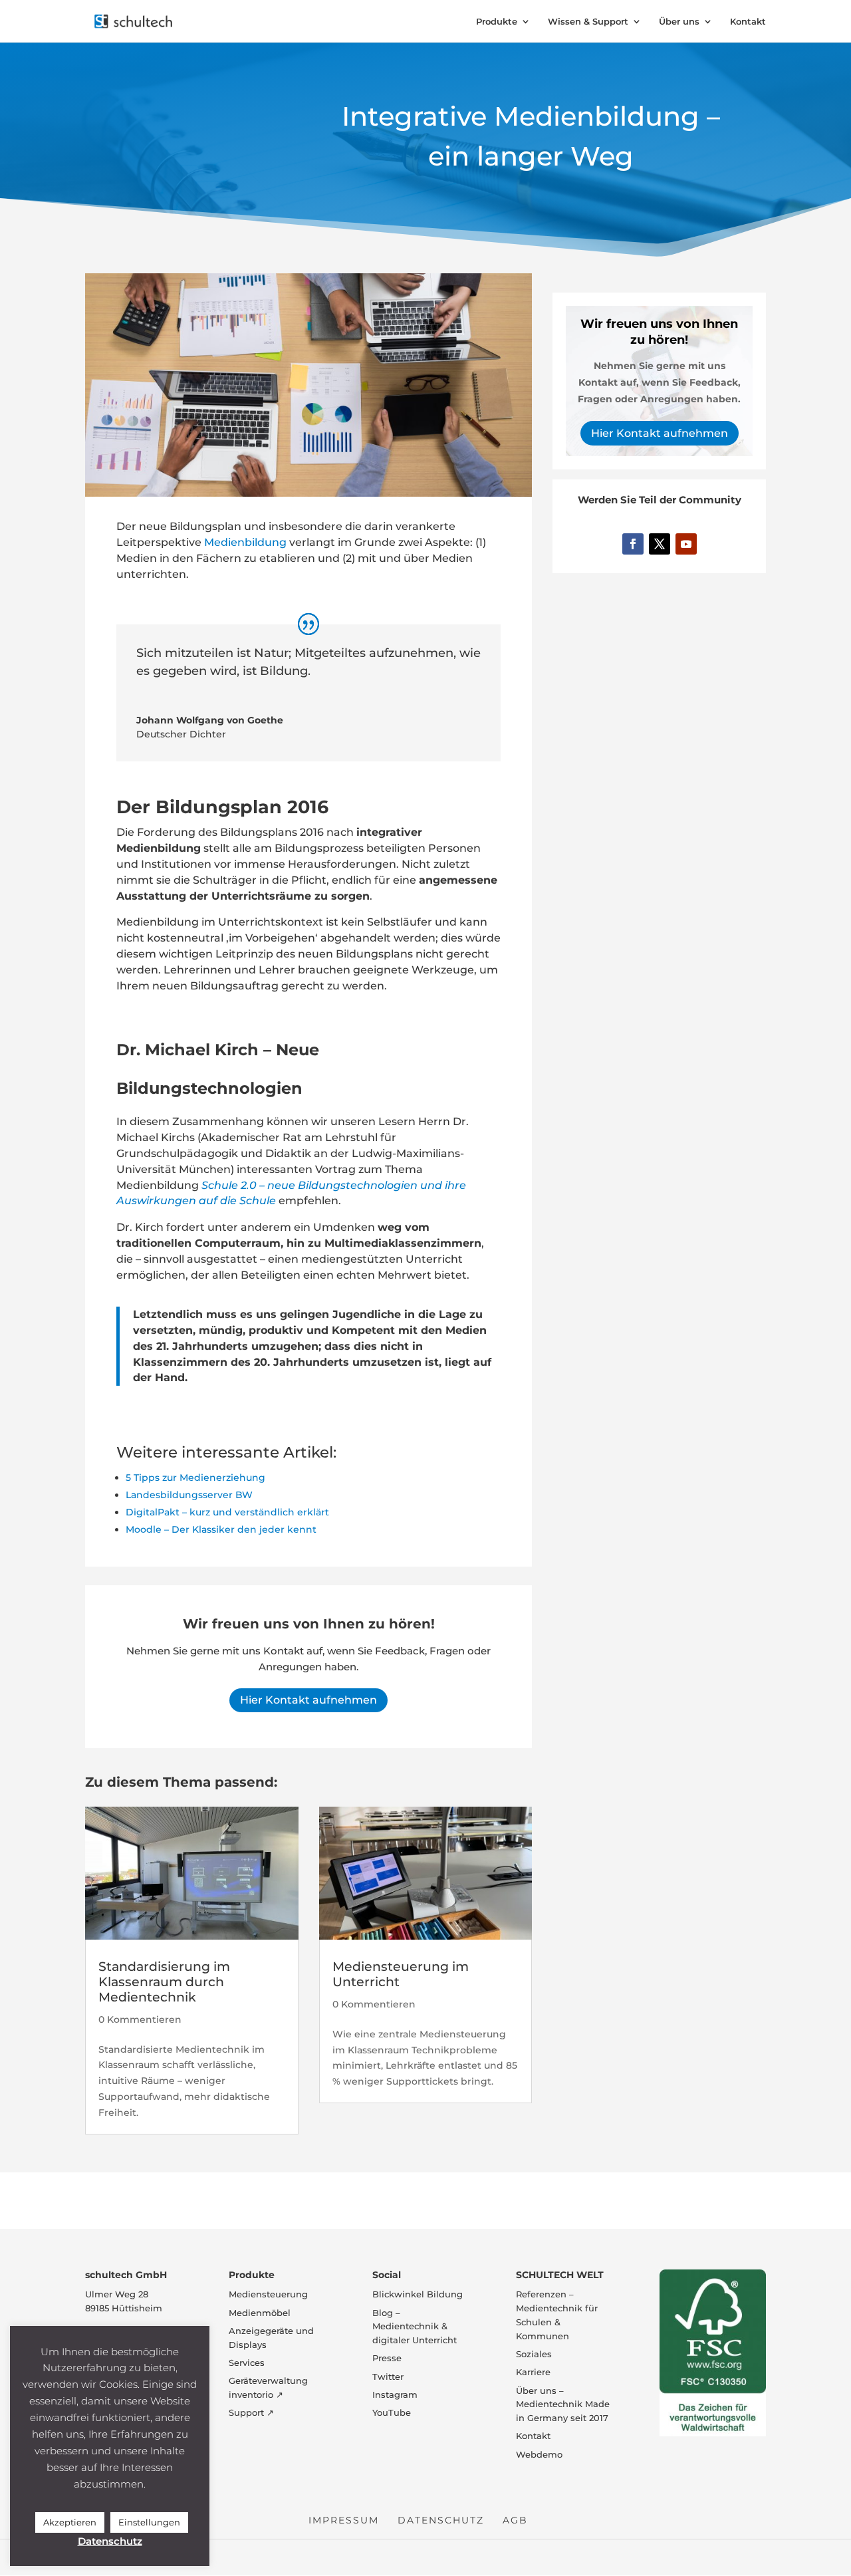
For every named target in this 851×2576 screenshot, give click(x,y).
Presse (387, 2359)
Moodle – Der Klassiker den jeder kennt (221, 1529)
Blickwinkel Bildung (418, 2295)
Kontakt (748, 22)
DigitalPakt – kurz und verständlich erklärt (227, 1512)
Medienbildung (245, 542)
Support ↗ (251, 2413)
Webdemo (539, 2454)
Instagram (395, 2394)
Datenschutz (441, 2521)
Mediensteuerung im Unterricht (401, 1974)
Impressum (344, 2521)
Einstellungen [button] (149, 2522)
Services (247, 2363)
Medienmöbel (260, 2313)
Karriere (533, 2373)
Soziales (534, 2354)
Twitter (388, 2377)
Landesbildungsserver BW (189, 1495)
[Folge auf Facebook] (633, 544)
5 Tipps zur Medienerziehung (195, 1478)
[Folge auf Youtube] (686, 544)
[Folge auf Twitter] (660, 544)
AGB (515, 2521)
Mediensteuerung (268, 2295)
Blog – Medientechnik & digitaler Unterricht (415, 2327)
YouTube (392, 2413)
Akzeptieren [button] (70, 2522)
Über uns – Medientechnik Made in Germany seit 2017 (563, 2404)
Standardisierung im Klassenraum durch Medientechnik (164, 1982)
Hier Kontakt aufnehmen (308, 1700)
